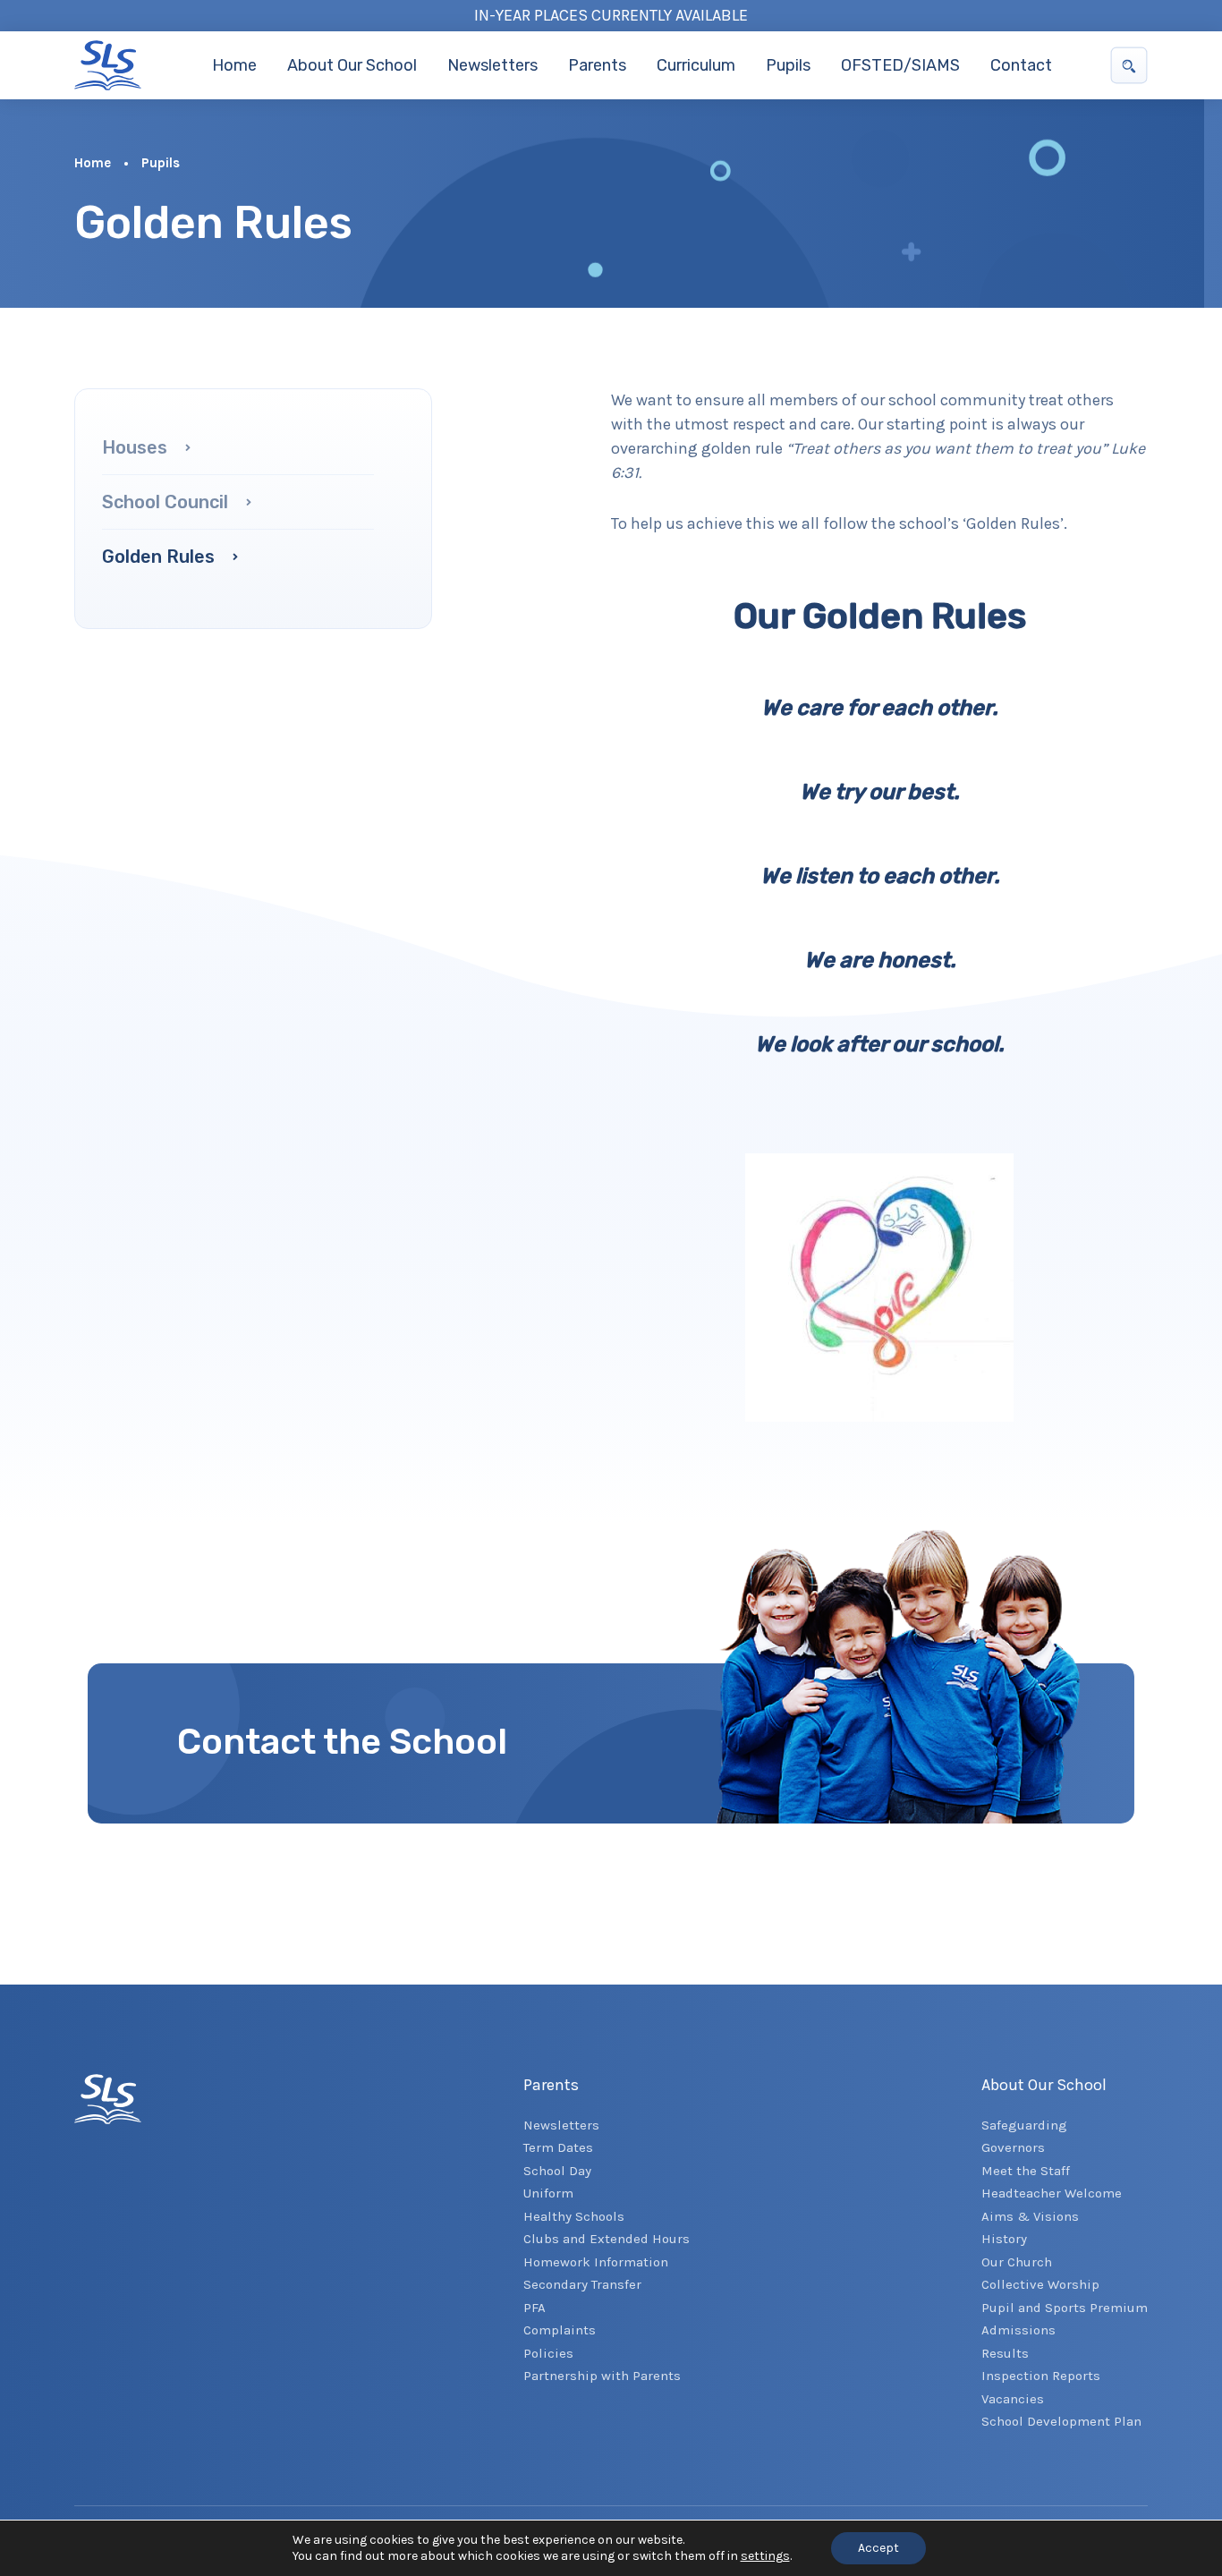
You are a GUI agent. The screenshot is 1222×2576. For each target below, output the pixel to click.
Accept (878, 2548)
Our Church (1017, 2262)
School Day (557, 2171)
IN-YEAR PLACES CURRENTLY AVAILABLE (611, 15)
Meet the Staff (1026, 2171)
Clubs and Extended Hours (607, 2239)
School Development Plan (1061, 2421)
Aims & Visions (1030, 2216)
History (1004, 2239)
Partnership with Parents (602, 2376)
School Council (167, 502)
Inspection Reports (1041, 2376)
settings (765, 2556)
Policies (548, 2353)
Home (234, 65)
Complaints (560, 2330)
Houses (137, 447)
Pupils (788, 65)
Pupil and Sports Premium (1065, 2308)
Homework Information (596, 2262)
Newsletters (492, 65)
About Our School (352, 65)
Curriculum (696, 65)
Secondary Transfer (582, 2284)
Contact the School (342, 1742)
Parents (597, 65)
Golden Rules (161, 557)
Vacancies (1013, 2399)
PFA (535, 2308)
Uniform (548, 2193)
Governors (1013, 2147)
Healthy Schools (574, 2216)
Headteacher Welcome (1052, 2193)
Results (1005, 2353)
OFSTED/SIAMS (900, 65)
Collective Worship (1040, 2284)
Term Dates (558, 2147)
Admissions (1018, 2330)
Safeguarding (1024, 2125)
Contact (1021, 65)
